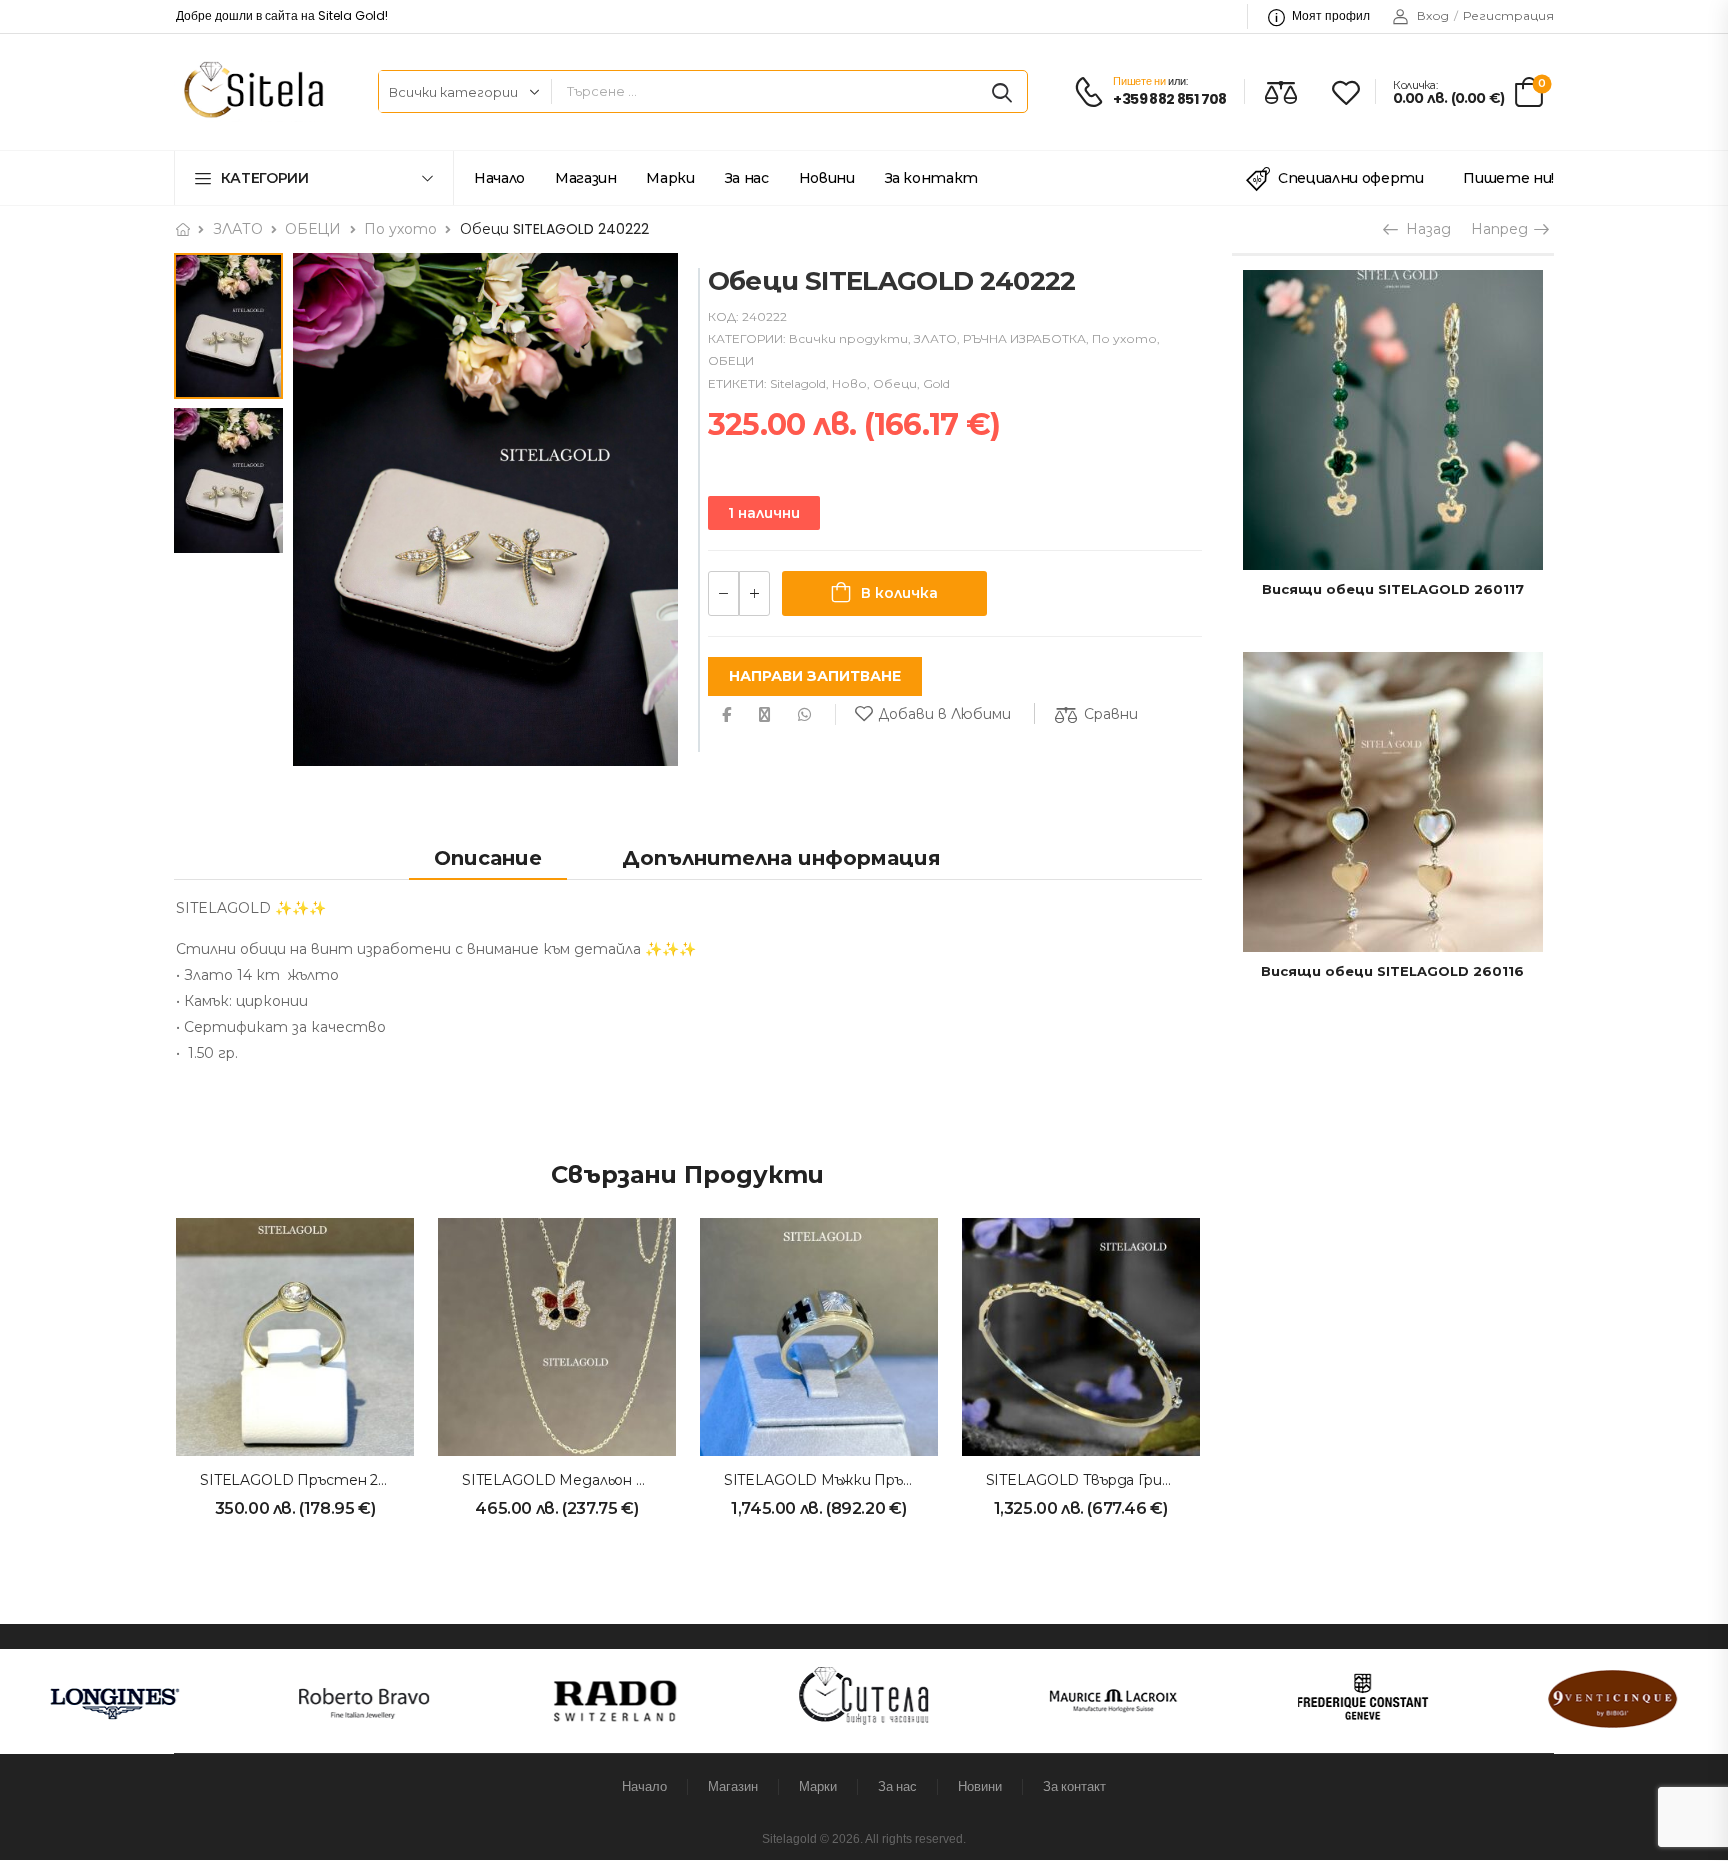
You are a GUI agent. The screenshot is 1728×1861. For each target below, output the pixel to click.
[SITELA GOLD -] (250, 91)
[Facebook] (726, 714)
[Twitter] (764, 714)
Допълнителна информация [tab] (781, 858)
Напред (1501, 229)
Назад (1426, 229)
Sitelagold (798, 383)
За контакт (932, 178)
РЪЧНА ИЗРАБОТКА (1024, 338)
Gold (936, 383)
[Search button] (1002, 92)
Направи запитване (815, 676)
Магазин (586, 178)
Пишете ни (1139, 81)
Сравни (1111, 714)
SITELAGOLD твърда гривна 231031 (1111, 1480)
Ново (849, 383)
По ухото (400, 229)
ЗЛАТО (238, 229)
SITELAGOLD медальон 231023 (572, 1480)
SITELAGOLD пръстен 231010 (309, 1480)
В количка (899, 593)
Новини (827, 178)
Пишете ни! (1508, 178)
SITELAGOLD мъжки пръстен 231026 (859, 1480)
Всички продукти (848, 338)
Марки (670, 178)
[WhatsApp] (804, 714)
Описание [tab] (488, 858)
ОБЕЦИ (313, 229)
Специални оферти (1350, 178)
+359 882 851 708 (1169, 99)
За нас (747, 178)
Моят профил (1331, 15)
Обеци (895, 383)
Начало (499, 178)
